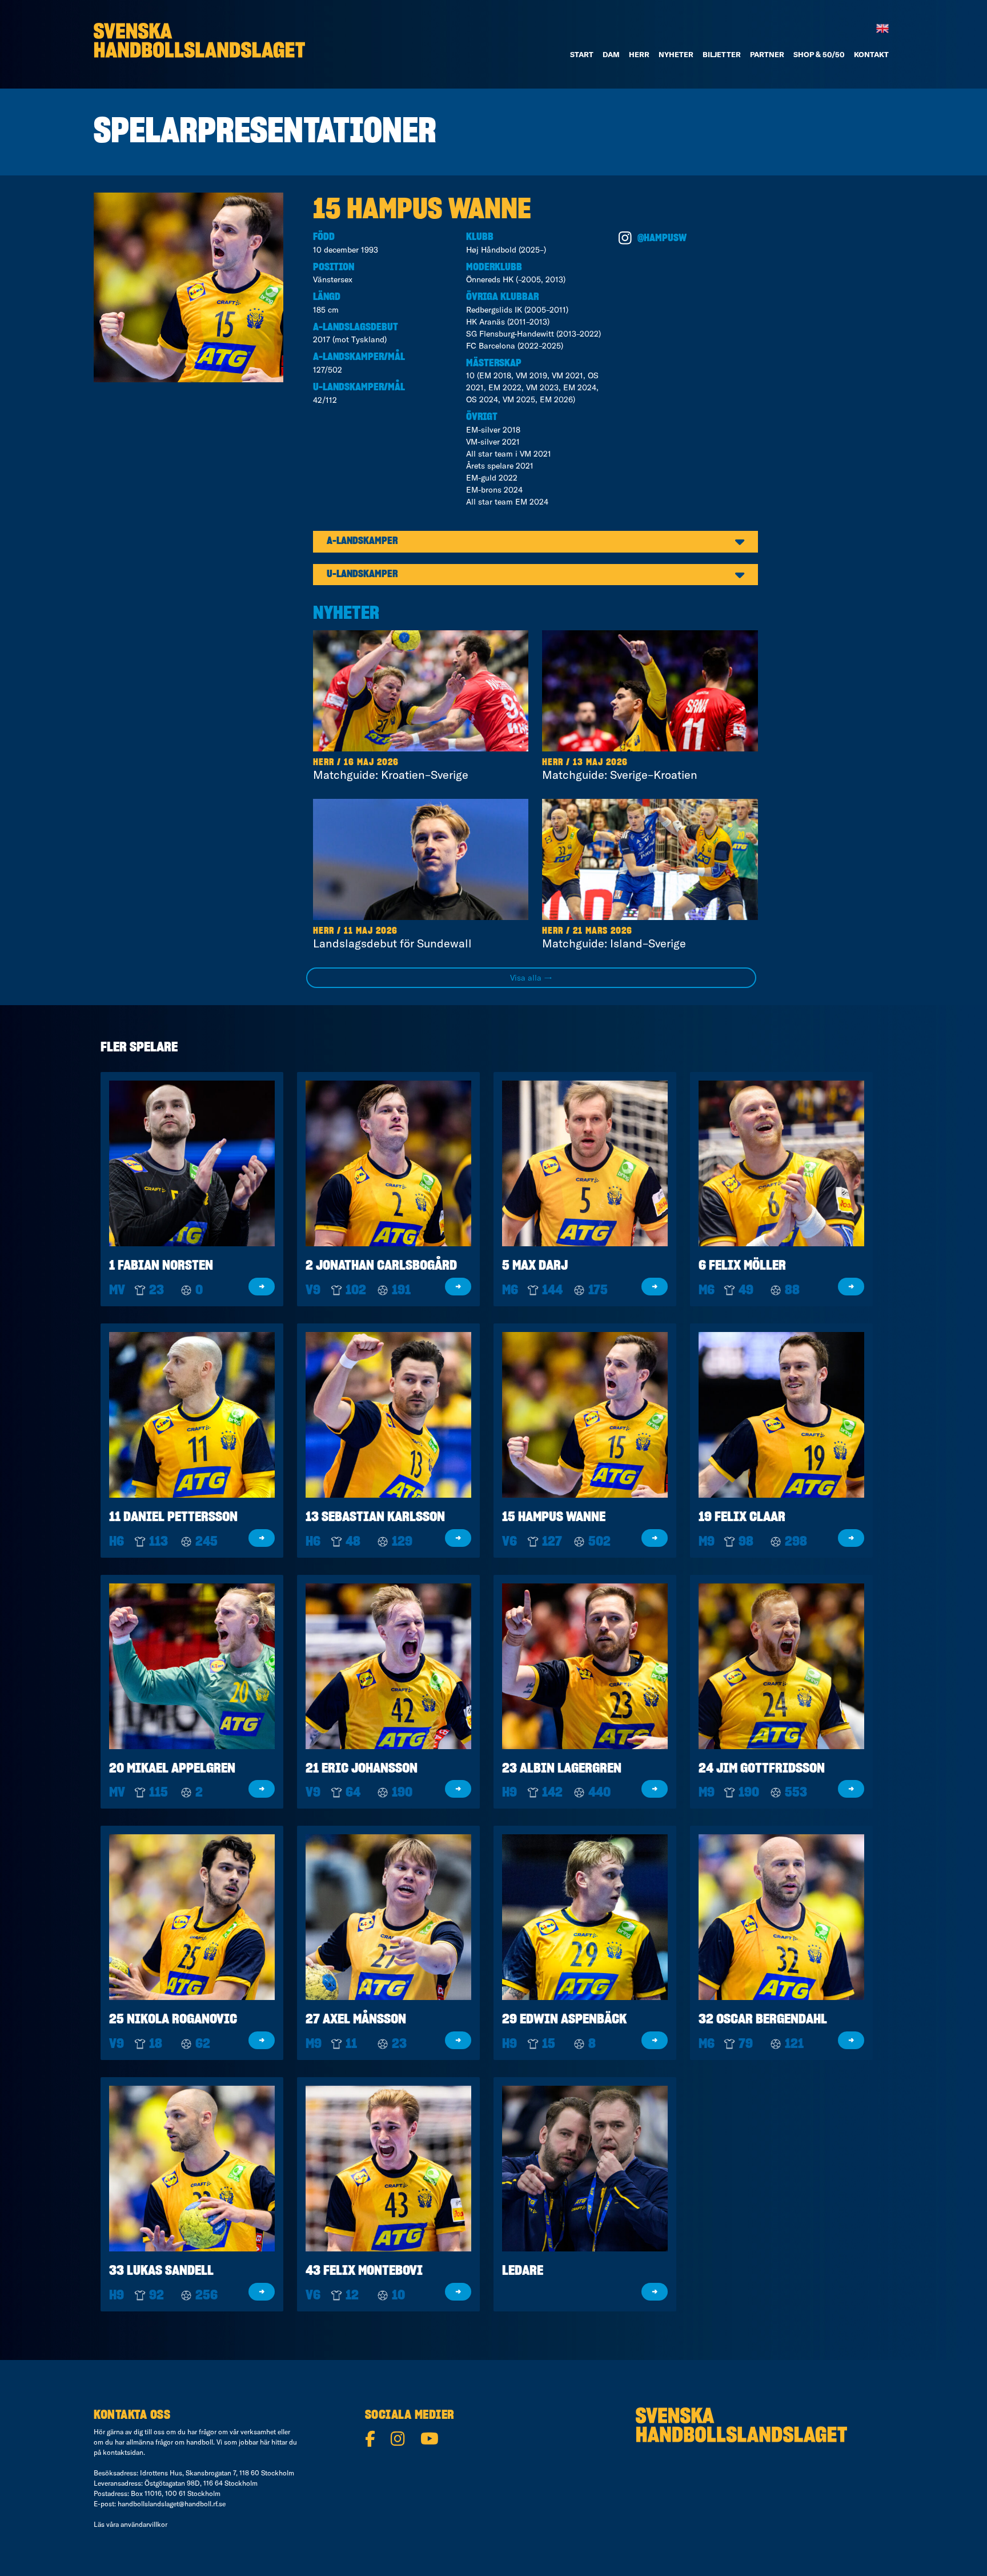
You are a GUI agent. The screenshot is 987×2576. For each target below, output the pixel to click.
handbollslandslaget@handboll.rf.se (172, 2504)
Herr (639, 54)
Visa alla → (531, 978)
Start (582, 54)
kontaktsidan (123, 2452)
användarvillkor (144, 2524)
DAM (611, 54)
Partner (767, 54)
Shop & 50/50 (819, 54)
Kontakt (871, 54)
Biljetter (722, 54)
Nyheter (676, 54)
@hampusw (662, 238)
